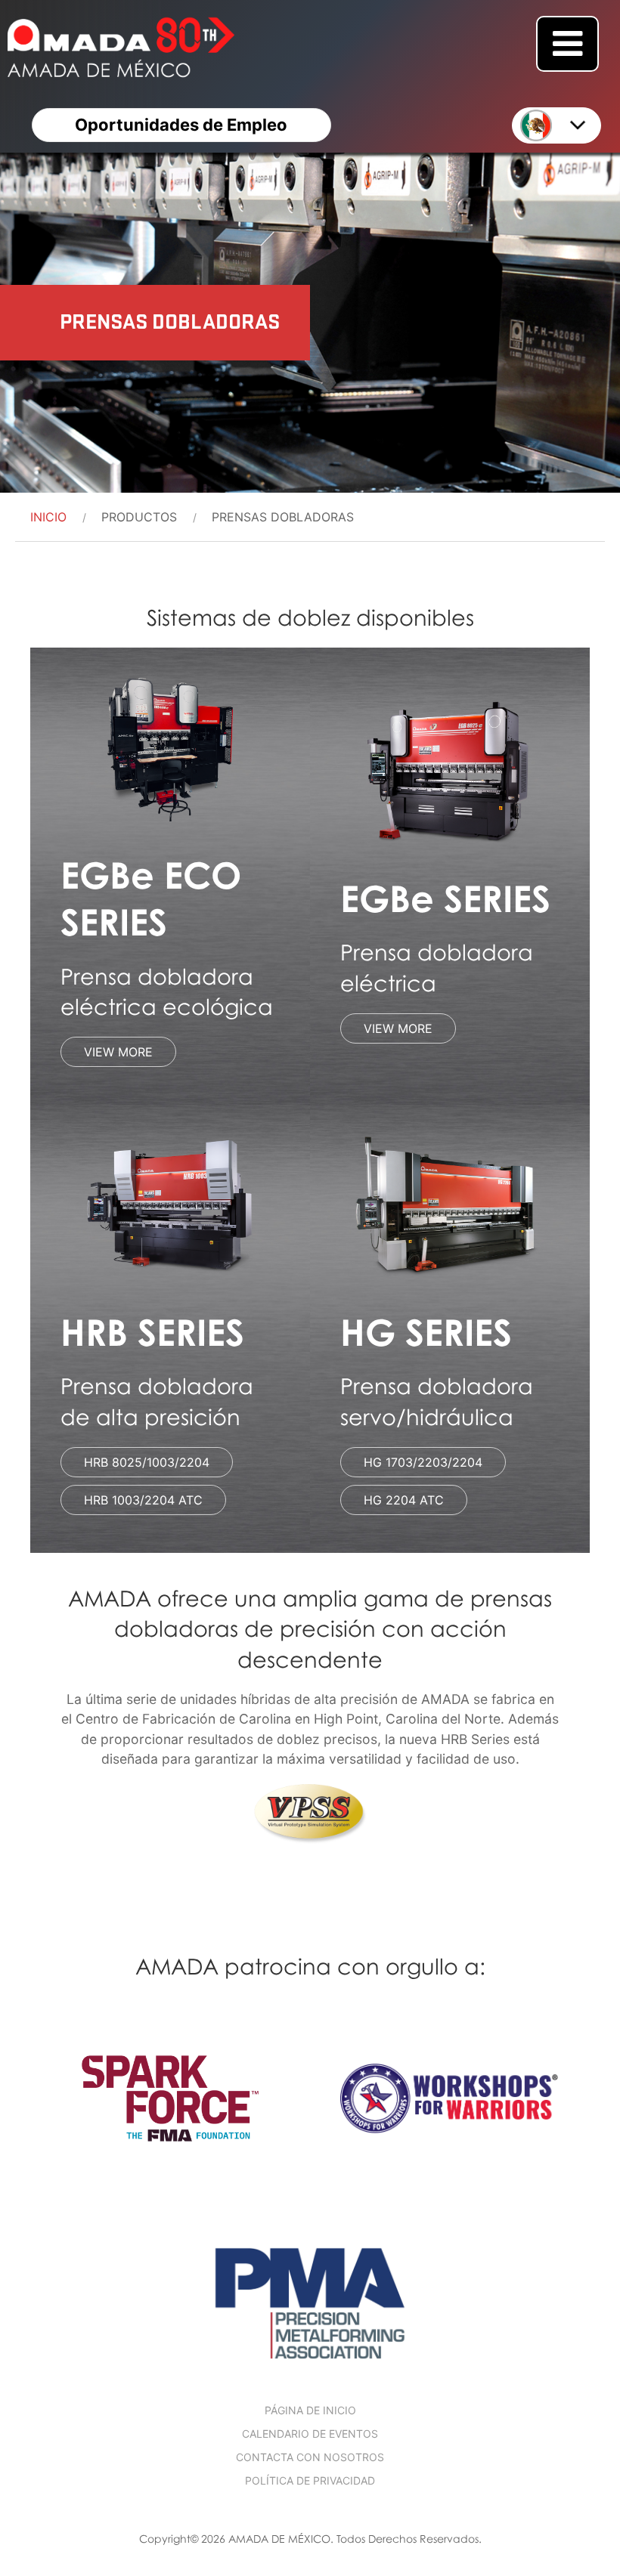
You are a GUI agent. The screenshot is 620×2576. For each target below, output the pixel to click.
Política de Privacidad (310, 2480)
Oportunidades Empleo (181, 125)
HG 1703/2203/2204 (423, 1462)
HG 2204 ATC (404, 1500)
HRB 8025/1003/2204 (147, 1462)
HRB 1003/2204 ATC (143, 1500)
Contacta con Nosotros (310, 2457)
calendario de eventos (310, 2434)
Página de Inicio (310, 2410)
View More (118, 1052)
